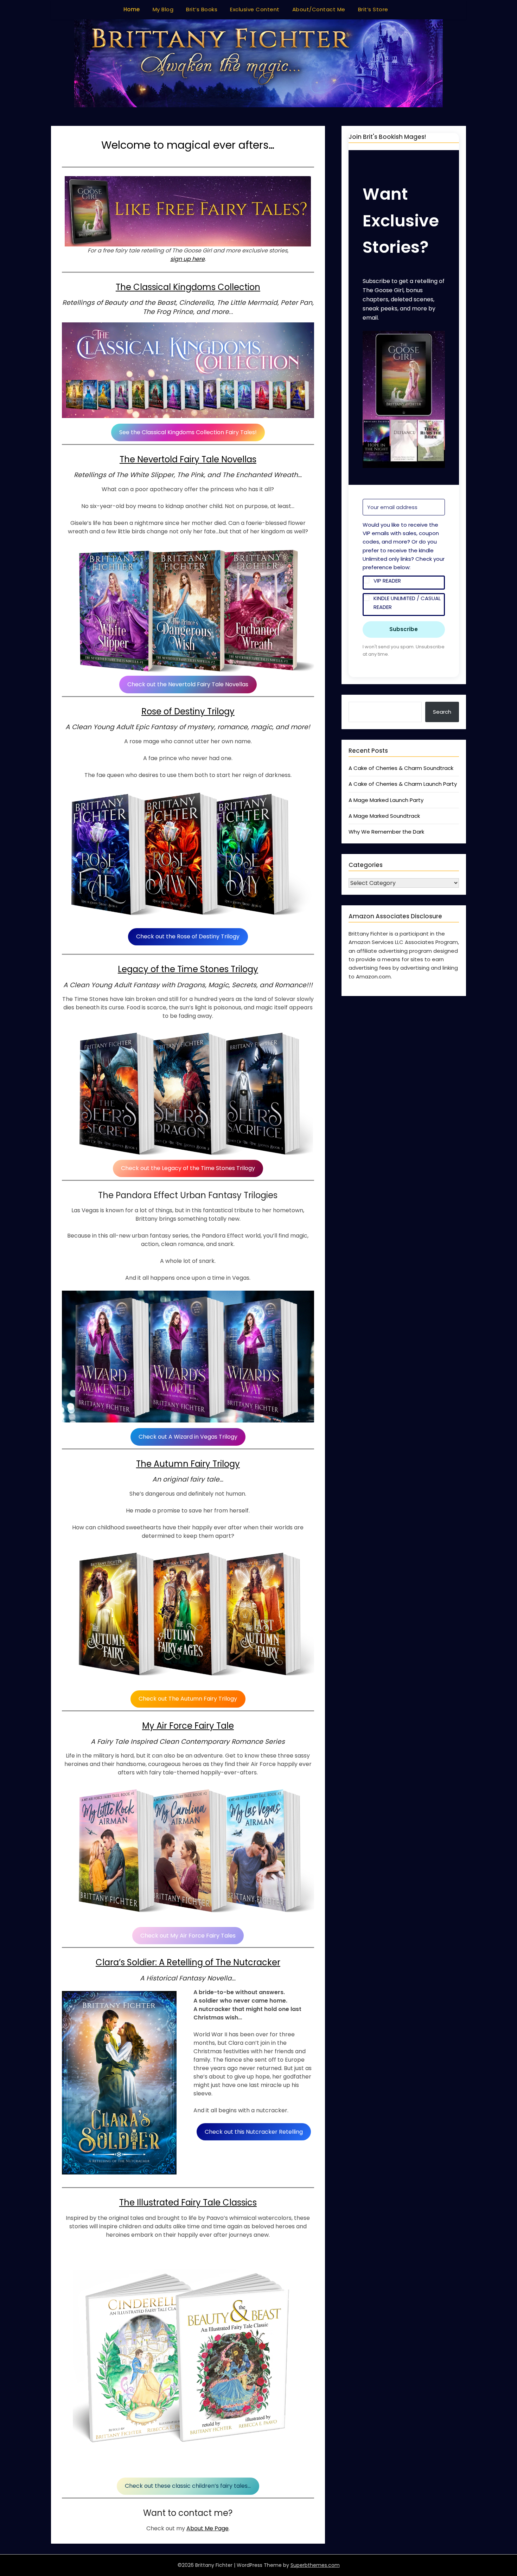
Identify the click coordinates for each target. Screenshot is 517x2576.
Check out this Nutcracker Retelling (254, 2132)
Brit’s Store (373, 9)
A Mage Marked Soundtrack (384, 816)
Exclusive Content (255, 9)
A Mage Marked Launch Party (386, 800)
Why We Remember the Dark (386, 832)
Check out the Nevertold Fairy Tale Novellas (188, 684)
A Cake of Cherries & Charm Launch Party (403, 784)
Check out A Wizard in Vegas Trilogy (188, 1437)
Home (132, 9)
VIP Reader (387, 581)
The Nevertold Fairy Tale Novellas (188, 459)
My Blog (163, 9)
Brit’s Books (202, 9)
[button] (404, 401)
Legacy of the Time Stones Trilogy (188, 969)
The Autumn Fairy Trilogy (188, 1464)
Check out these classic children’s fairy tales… (188, 2486)
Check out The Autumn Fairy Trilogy (188, 1699)
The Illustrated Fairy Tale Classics (188, 2202)
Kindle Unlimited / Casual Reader (407, 602)
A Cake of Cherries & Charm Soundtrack (401, 768)
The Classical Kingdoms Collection (188, 287)
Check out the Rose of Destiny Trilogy (188, 936)
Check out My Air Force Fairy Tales (188, 1936)
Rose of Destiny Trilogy (188, 711)
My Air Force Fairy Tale (188, 1726)
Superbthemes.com (315, 2565)
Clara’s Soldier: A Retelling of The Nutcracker (188, 1962)
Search (442, 712)
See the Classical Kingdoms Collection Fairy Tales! (188, 432)
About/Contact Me (319, 9)
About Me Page (208, 2528)
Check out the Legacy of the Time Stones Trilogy (188, 1168)
